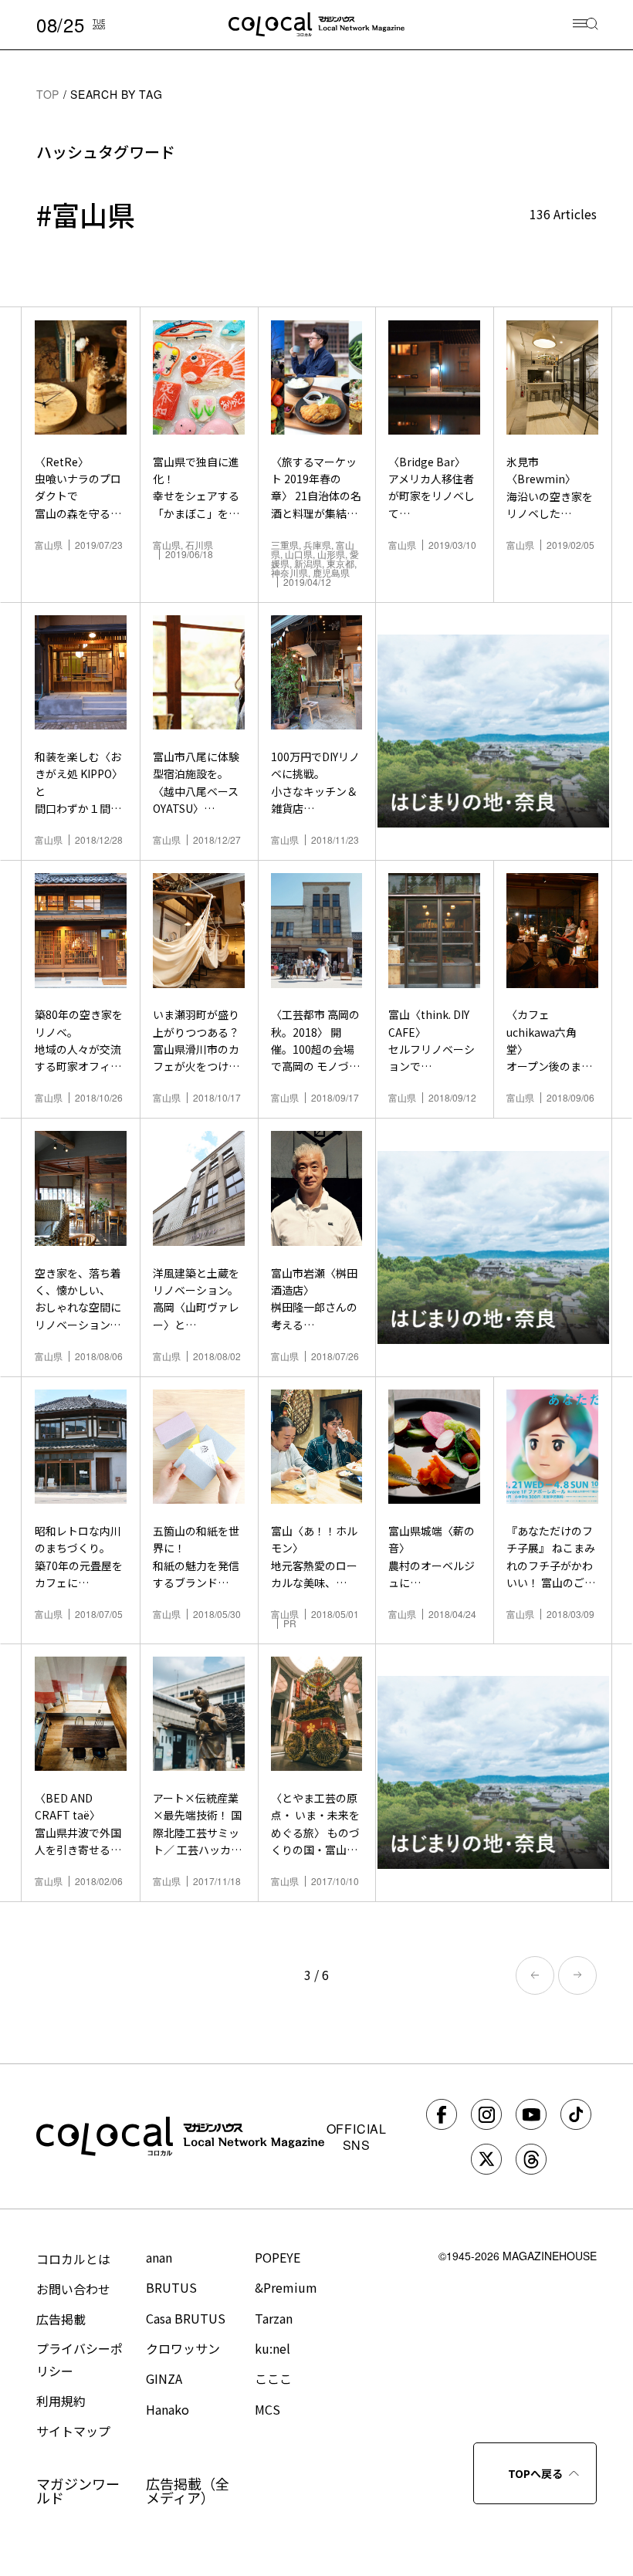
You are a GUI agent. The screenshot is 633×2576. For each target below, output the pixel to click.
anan (159, 2257)
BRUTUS (171, 2287)
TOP (48, 94)
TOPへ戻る (535, 2473)
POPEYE (278, 2257)
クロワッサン (183, 2348)
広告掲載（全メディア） (188, 2490)
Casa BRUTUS (186, 2318)
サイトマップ (73, 2431)
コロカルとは (73, 2259)
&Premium (286, 2287)
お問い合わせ (73, 2289)
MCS (267, 2409)
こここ (273, 2378)
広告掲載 (61, 2319)
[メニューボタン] (586, 25)
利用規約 (61, 2401)
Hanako (168, 2409)
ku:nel (272, 2348)
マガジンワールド (78, 2490)
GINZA (164, 2378)
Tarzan (274, 2318)
